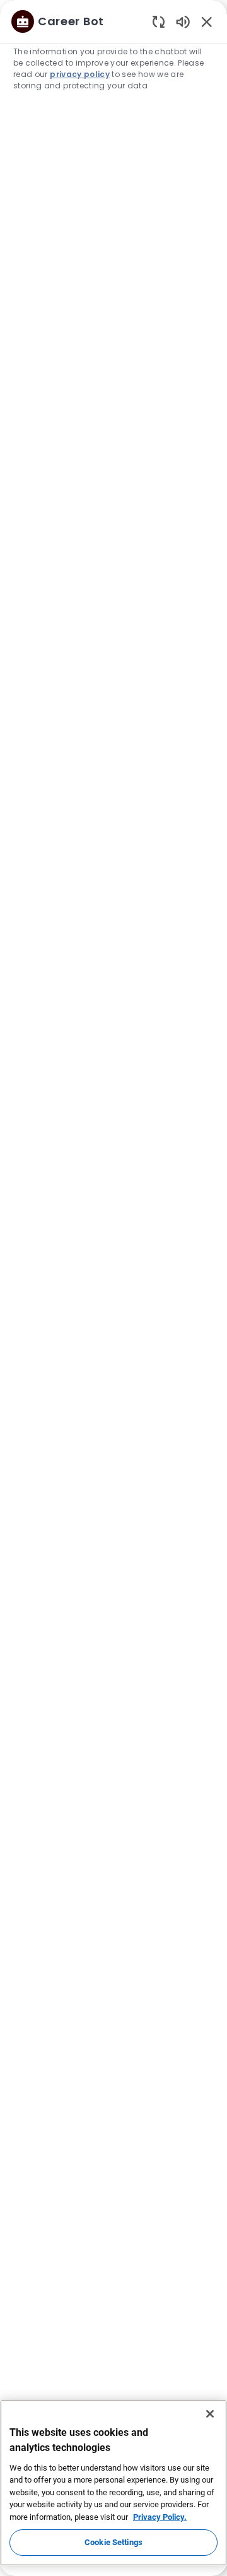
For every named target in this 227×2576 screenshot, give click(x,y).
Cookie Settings (113, 2542)
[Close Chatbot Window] (207, 21)
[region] (113, 1282)
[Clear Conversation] (159, 21)
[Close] (210, 2414)
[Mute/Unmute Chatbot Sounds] (183, 21)
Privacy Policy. (160, 2517)
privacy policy (80, 74)
